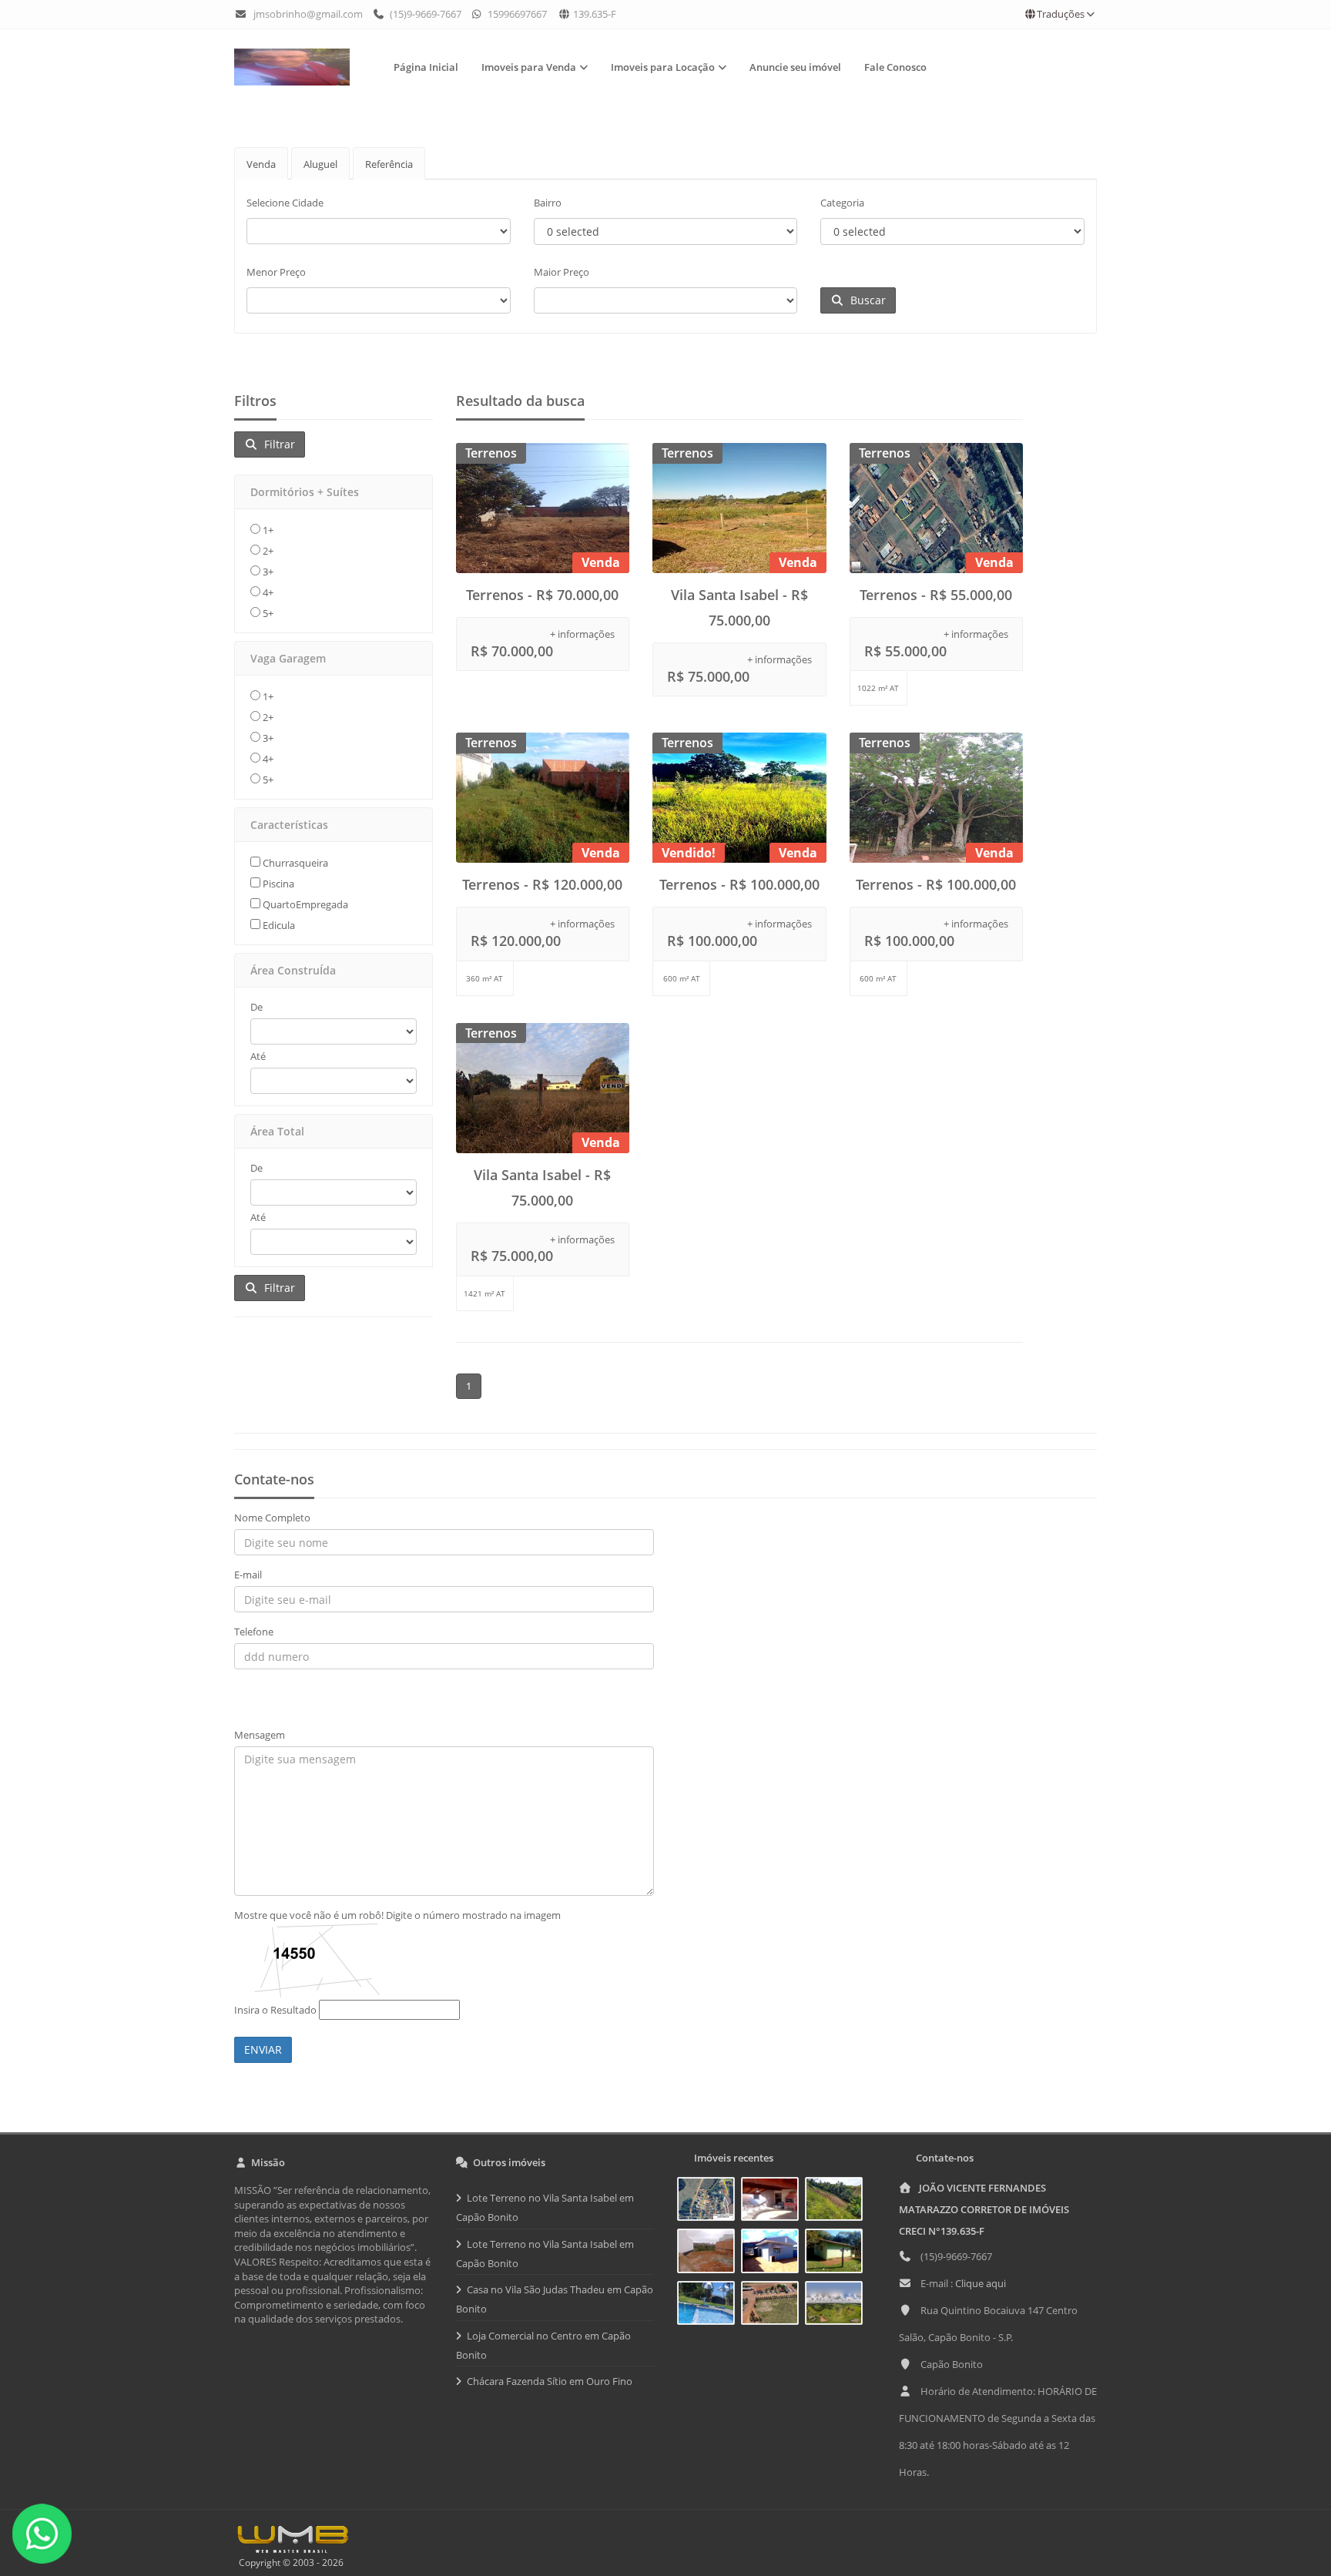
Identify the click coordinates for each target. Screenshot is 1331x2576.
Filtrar (277, 444)
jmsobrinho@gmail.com (308, 14)
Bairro (548, 203)
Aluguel (320, 164)
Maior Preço (562, 272)
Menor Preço (276, 272)
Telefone (254, 1632)
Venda (261, 164)
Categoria (842, 203)
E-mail (248, 1575)
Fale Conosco (895, 67)
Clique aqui (981, 2283)
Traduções (1061, 14)
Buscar (865, 300)
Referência (389, 164)
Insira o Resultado (275, 2010)
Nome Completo (272, 1518)
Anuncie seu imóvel (795, 67)
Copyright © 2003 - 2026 (289, 2563)
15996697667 (516, 14)
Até (258, 1056)
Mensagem (260, 1735)
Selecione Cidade (285, 203)
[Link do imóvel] (709, 2202)
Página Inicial (426, 67)
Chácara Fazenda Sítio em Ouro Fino (550, 2381)
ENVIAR (263, 2049)
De (256, 1007)
